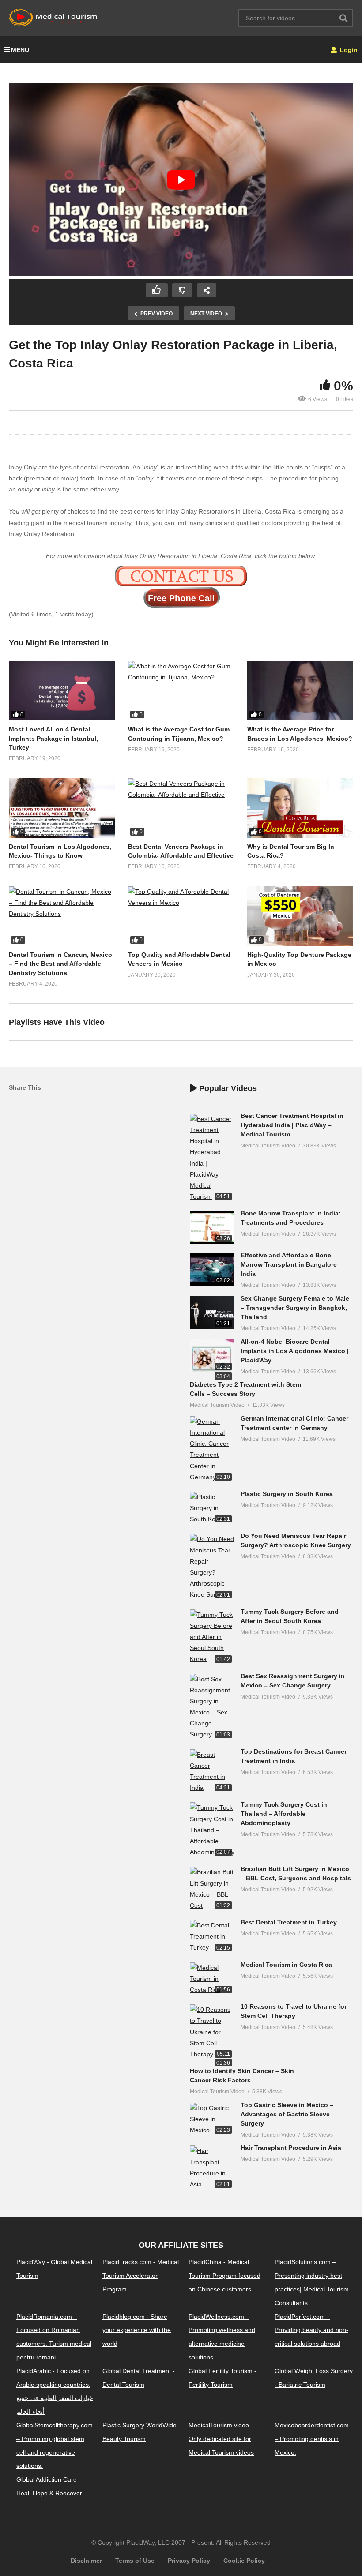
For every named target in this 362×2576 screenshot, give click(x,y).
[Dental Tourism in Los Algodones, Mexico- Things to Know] (62, 808)
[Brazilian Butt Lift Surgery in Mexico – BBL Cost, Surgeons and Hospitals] (212, 1889)
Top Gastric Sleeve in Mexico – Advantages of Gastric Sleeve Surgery (287, 2114)
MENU (20, 50)
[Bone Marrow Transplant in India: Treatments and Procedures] (212, 1228)
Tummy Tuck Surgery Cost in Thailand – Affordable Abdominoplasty (284, 1814)
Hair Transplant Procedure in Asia (291, 2148)
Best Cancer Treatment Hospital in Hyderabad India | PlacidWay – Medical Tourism (292, 1125)
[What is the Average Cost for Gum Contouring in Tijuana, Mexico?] (181, 691)
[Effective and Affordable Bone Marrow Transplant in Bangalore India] (212, 1269)
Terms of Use (135, 2561)
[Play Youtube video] (181, 180)
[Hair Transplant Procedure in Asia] (212, 2168)
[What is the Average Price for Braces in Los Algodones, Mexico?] (300, 691)
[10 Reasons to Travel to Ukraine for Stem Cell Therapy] (212, 2032)
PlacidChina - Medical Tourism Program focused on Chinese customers (224, 2276)
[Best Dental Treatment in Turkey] (212, 1937)
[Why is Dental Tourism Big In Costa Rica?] (300, 808)
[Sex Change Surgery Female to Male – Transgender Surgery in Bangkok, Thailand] (212, 1313)
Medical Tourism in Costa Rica (286, 1965)
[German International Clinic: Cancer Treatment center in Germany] (212, 1449)
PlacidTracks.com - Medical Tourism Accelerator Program (141, 2276)
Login (348, 50)
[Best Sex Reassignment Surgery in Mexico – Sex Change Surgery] (212, 1707)
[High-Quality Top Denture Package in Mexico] (300, 916)
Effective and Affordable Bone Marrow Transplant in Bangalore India (289, 1264)
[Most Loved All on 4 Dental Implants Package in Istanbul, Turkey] (62, 691)
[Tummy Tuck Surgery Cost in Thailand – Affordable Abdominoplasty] (212, 1830)
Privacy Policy (189, 2561)
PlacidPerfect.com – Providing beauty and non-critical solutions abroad (311, 2330)
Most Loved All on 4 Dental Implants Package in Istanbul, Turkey (53, 738)
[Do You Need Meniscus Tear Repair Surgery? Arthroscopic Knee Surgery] (212, 1567)
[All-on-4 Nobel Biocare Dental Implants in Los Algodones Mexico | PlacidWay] (212, 1356)
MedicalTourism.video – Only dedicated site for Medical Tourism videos (221, 2439)
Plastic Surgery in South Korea (287, 1494)
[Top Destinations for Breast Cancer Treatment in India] (212, 1772)
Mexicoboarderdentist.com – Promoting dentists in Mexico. (312, 2439)
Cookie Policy (244, 2561)
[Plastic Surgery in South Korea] (212, 1508)
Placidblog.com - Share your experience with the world (137, 2330)
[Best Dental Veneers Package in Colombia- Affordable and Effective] (181, 808)
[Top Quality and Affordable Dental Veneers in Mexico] (181, 916)
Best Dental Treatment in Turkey (289, 1922)
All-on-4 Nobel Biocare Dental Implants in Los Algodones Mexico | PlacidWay (295, 1351)
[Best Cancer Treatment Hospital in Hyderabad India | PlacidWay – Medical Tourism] (212, 1158)
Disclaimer (86, 2561)
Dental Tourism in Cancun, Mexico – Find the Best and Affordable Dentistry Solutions (60, 964)
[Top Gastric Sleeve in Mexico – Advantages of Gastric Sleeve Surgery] (212, 2119)
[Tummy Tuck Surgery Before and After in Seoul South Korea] (212, 1637)
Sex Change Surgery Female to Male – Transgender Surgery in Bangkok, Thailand (295, 1308)
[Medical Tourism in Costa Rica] (212, 1979)
